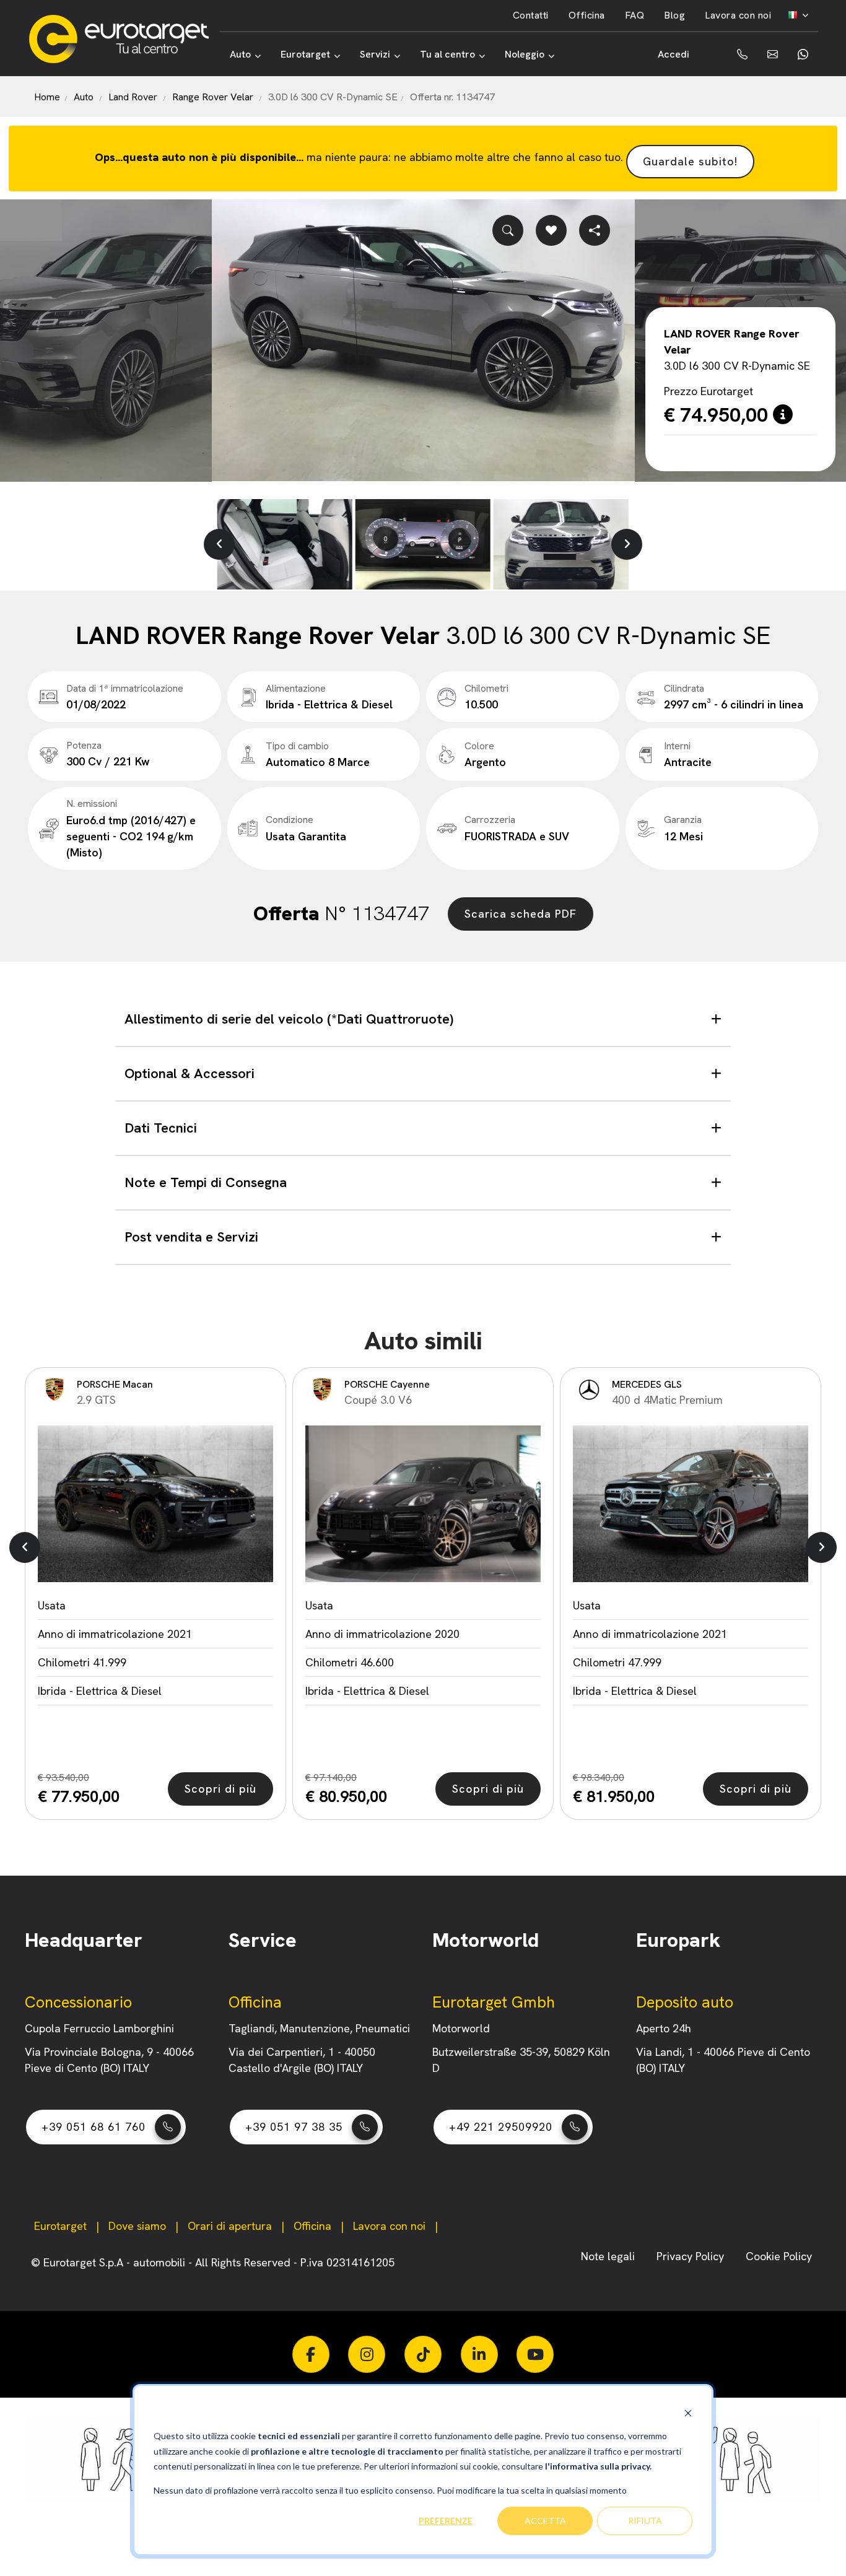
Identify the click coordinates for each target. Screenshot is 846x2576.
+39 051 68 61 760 (94, 2127)
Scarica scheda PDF (521, 914)
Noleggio (525, 54)
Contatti (531, 15)
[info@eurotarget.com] (773, 54)
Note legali (609, 2256)
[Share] (595, 230)
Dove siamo (137, 2226)
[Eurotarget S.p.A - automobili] (124, 39)
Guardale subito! (690, 161)
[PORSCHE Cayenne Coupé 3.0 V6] (423, 1504)
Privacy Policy (692, 2256)
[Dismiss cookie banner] (688, 2413)
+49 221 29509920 (501, 2127)
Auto (240, 54)
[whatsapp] (803, 54)
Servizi (375, 54)
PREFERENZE (446, 2521)
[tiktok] (423, 2354)
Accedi (674, 54)
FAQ (635, 15)
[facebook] (311, 2354)
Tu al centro (447, 54)
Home (47, 97)
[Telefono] (733, 54)
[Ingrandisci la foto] (508, 230)
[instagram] (367, 2354)
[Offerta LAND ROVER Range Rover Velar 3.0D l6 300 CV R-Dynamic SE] (423, 340)
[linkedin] (479, 2354)
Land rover (133, 97)
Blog (674, 15)
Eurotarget (305, 54)
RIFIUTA (645, 2521)
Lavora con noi (738, 15)
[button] (219, 544)
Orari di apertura (230, 2226)
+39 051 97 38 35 (294, 2127)
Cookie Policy (779, 2256)
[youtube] (535, 2354)
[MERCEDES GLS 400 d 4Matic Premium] (691, 1504)
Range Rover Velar (213, 97)
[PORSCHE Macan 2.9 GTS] (155, 1504)
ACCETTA (545, 2521)
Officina (587, 15)
